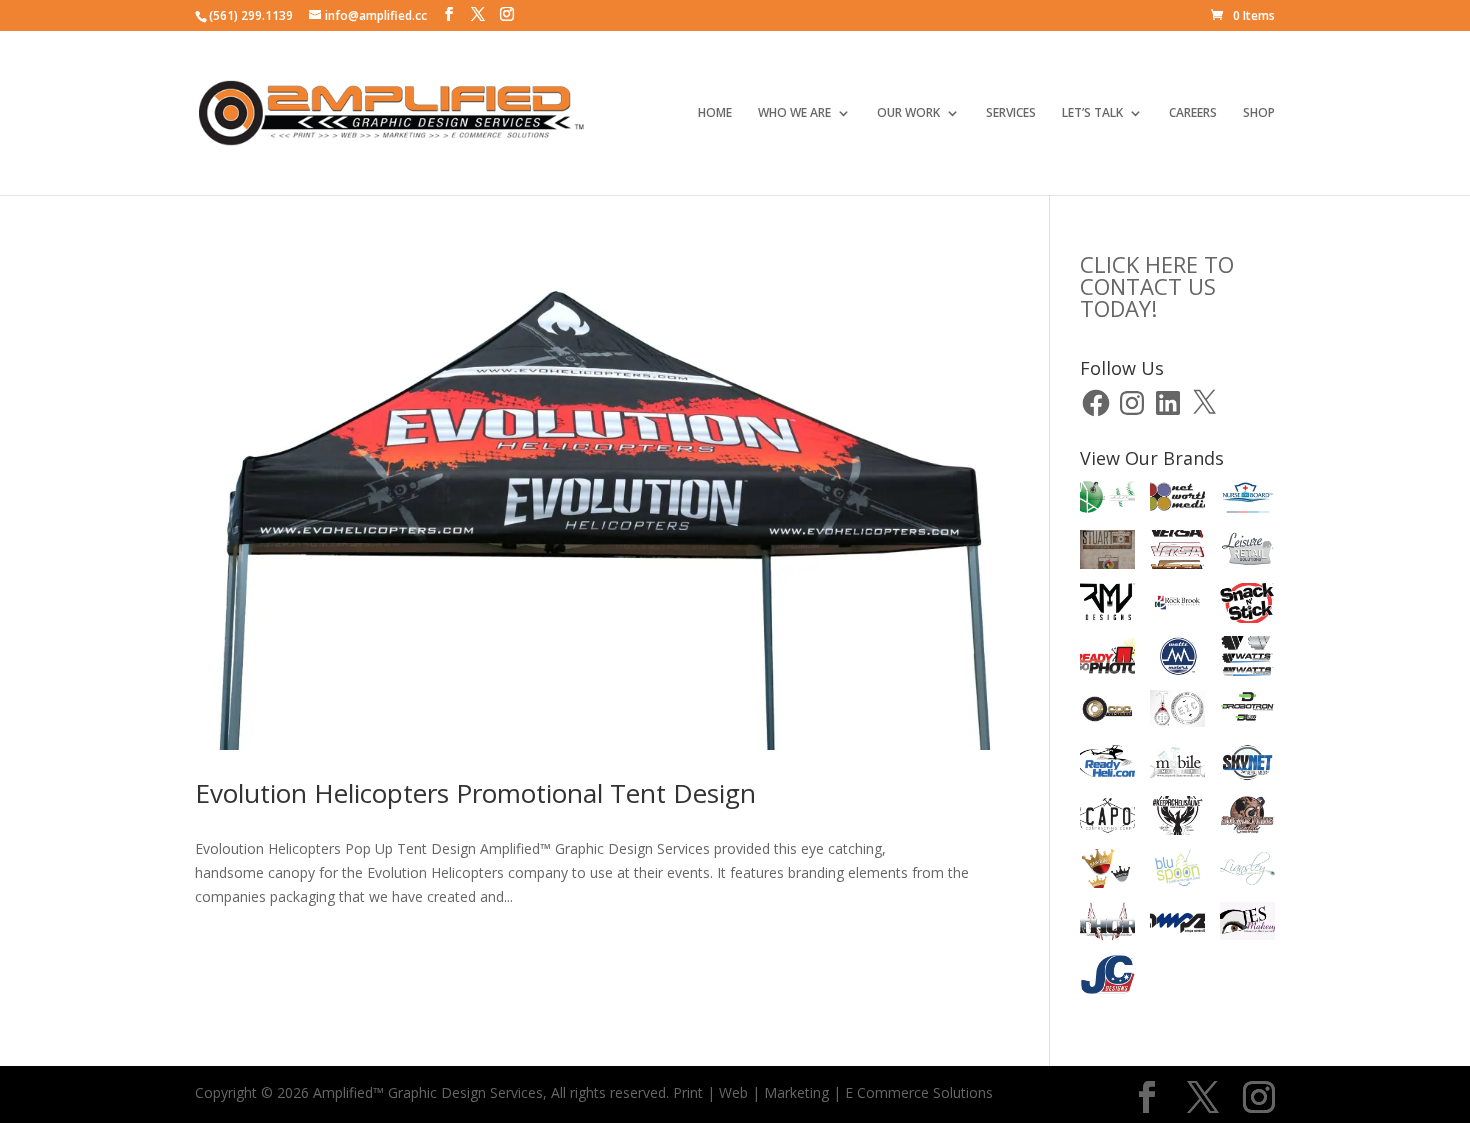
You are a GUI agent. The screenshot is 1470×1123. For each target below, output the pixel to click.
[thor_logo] (1107, 925)
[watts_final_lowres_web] (1247, 659)
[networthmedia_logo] (1177, 500)
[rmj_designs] (1107, 606)
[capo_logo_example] (1107, 819)
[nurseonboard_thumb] (1247, 500)
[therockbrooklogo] (1177, 606)
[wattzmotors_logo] (1177, 659)
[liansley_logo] (1247, 872)
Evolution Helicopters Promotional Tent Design (475, 793)
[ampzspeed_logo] (1177, 925)
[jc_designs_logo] (1107, 978)
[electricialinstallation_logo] (1177, 712)
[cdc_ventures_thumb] (1107, 713)
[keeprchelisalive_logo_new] (1177, 819)
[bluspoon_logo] (1177, 871)
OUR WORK (908, 113)
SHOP (1259, 113)
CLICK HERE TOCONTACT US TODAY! (1157, 286)
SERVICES (1011, 113)
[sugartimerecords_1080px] (1247, 819)
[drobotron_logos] (1247, 713)
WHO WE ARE (794, 113)
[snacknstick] (1247, 606)
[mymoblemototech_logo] (1177, 765)
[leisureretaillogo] (1247, 553)
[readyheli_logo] (1107, 766)
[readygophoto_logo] (1107, 659)
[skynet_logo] (1247, 766)
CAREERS (1193, 113)
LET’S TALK (1092, 113)
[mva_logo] (1107, 499)
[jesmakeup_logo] (1247, 924)
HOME (715, 113)
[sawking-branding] (1107, 872)
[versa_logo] (1177, 553)
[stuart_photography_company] (1107, 553)
